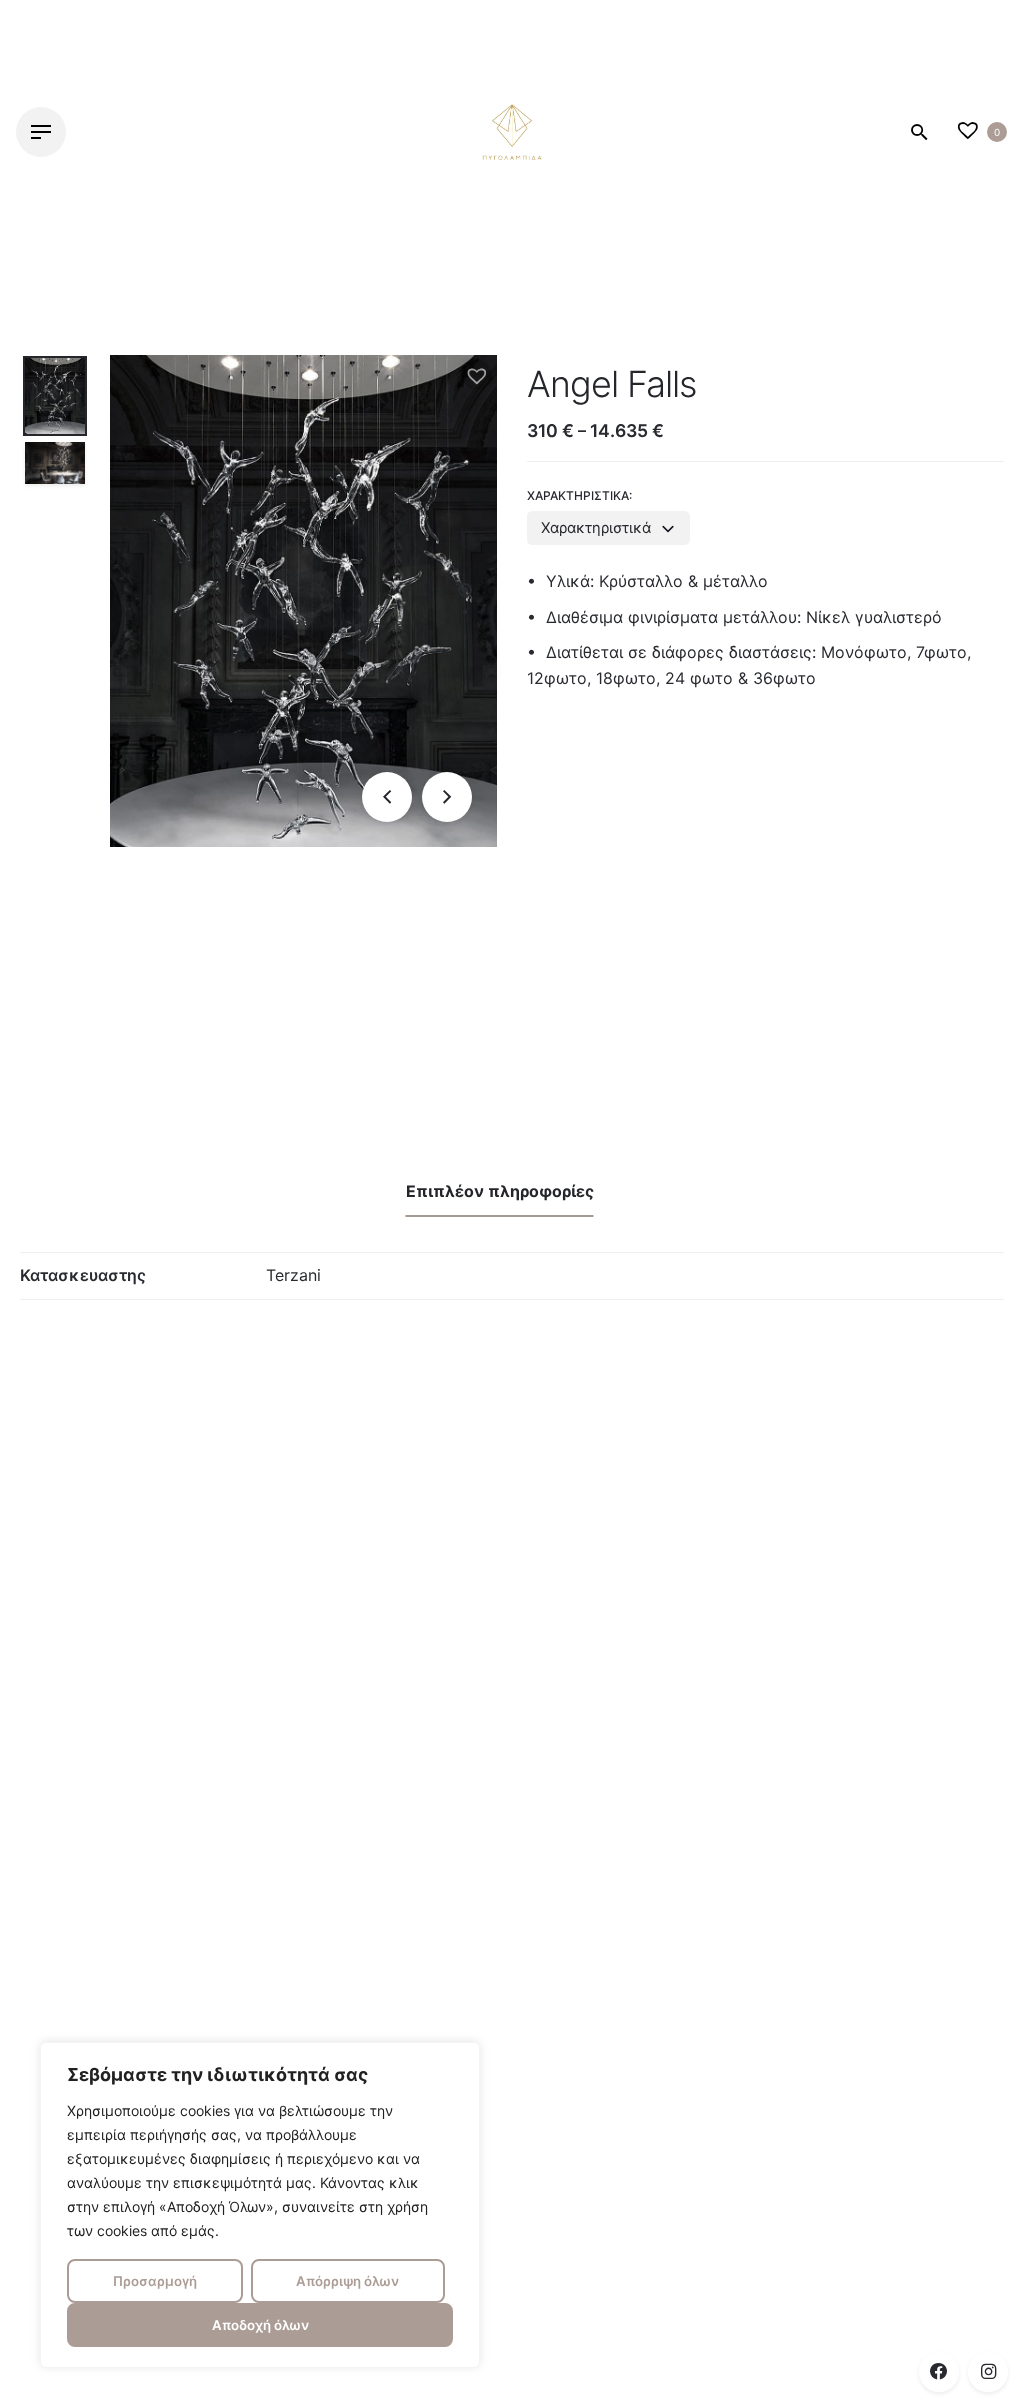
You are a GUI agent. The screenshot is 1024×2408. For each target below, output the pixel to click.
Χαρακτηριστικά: (579, 495)
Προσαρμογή (155, 2281)
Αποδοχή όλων (260, 2325)
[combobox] (608, 528)
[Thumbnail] (512, 132)
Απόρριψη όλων (347, 2281)
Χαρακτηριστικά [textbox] (596, 528)
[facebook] (939, 2372)
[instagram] (988, 2372)
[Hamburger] (41, 132)
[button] (477, 375)
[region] (260, 2205)
